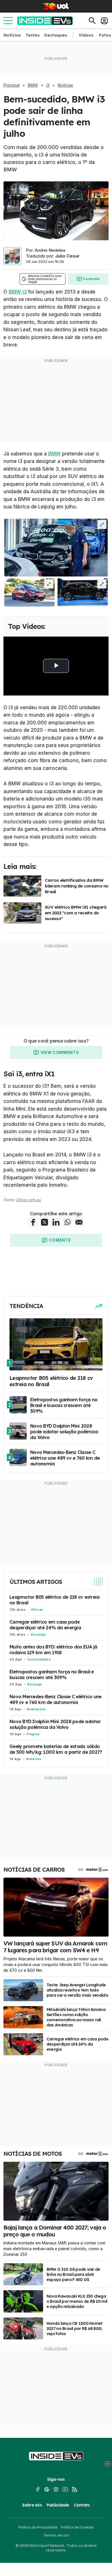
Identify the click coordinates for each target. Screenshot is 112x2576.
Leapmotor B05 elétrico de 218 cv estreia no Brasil (54, 1600)
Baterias (34, 1759)
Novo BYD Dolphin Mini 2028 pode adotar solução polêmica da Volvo (55, 1724)
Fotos (105, 35)
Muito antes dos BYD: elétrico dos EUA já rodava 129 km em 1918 (53, 1650)
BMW (33, 85)
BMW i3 (18, 292)
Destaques (56, 35)
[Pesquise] (92, 21)
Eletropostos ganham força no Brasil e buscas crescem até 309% (52, 1675)
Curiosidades (39, 1659)
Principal (11, 85)
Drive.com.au (28, 1200)
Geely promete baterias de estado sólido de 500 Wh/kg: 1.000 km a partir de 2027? (56, 1749)
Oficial (37, 1610)
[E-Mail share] (79, 1222)
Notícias (12, 35)
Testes (33, 35)
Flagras (33, 1734)
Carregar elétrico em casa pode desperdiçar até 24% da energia (45, 1625)
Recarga (38, 1634)
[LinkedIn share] (56, 1222)
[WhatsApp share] (67, 1222)
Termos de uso (56, 2535)
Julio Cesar (67, 256)
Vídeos (86, 35)
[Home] (45, 21)
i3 (48, 85)
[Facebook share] (33, 1222)
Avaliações (36, 1709)
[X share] (45, 1222)
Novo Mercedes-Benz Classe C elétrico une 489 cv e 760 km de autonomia (55, 1699)
